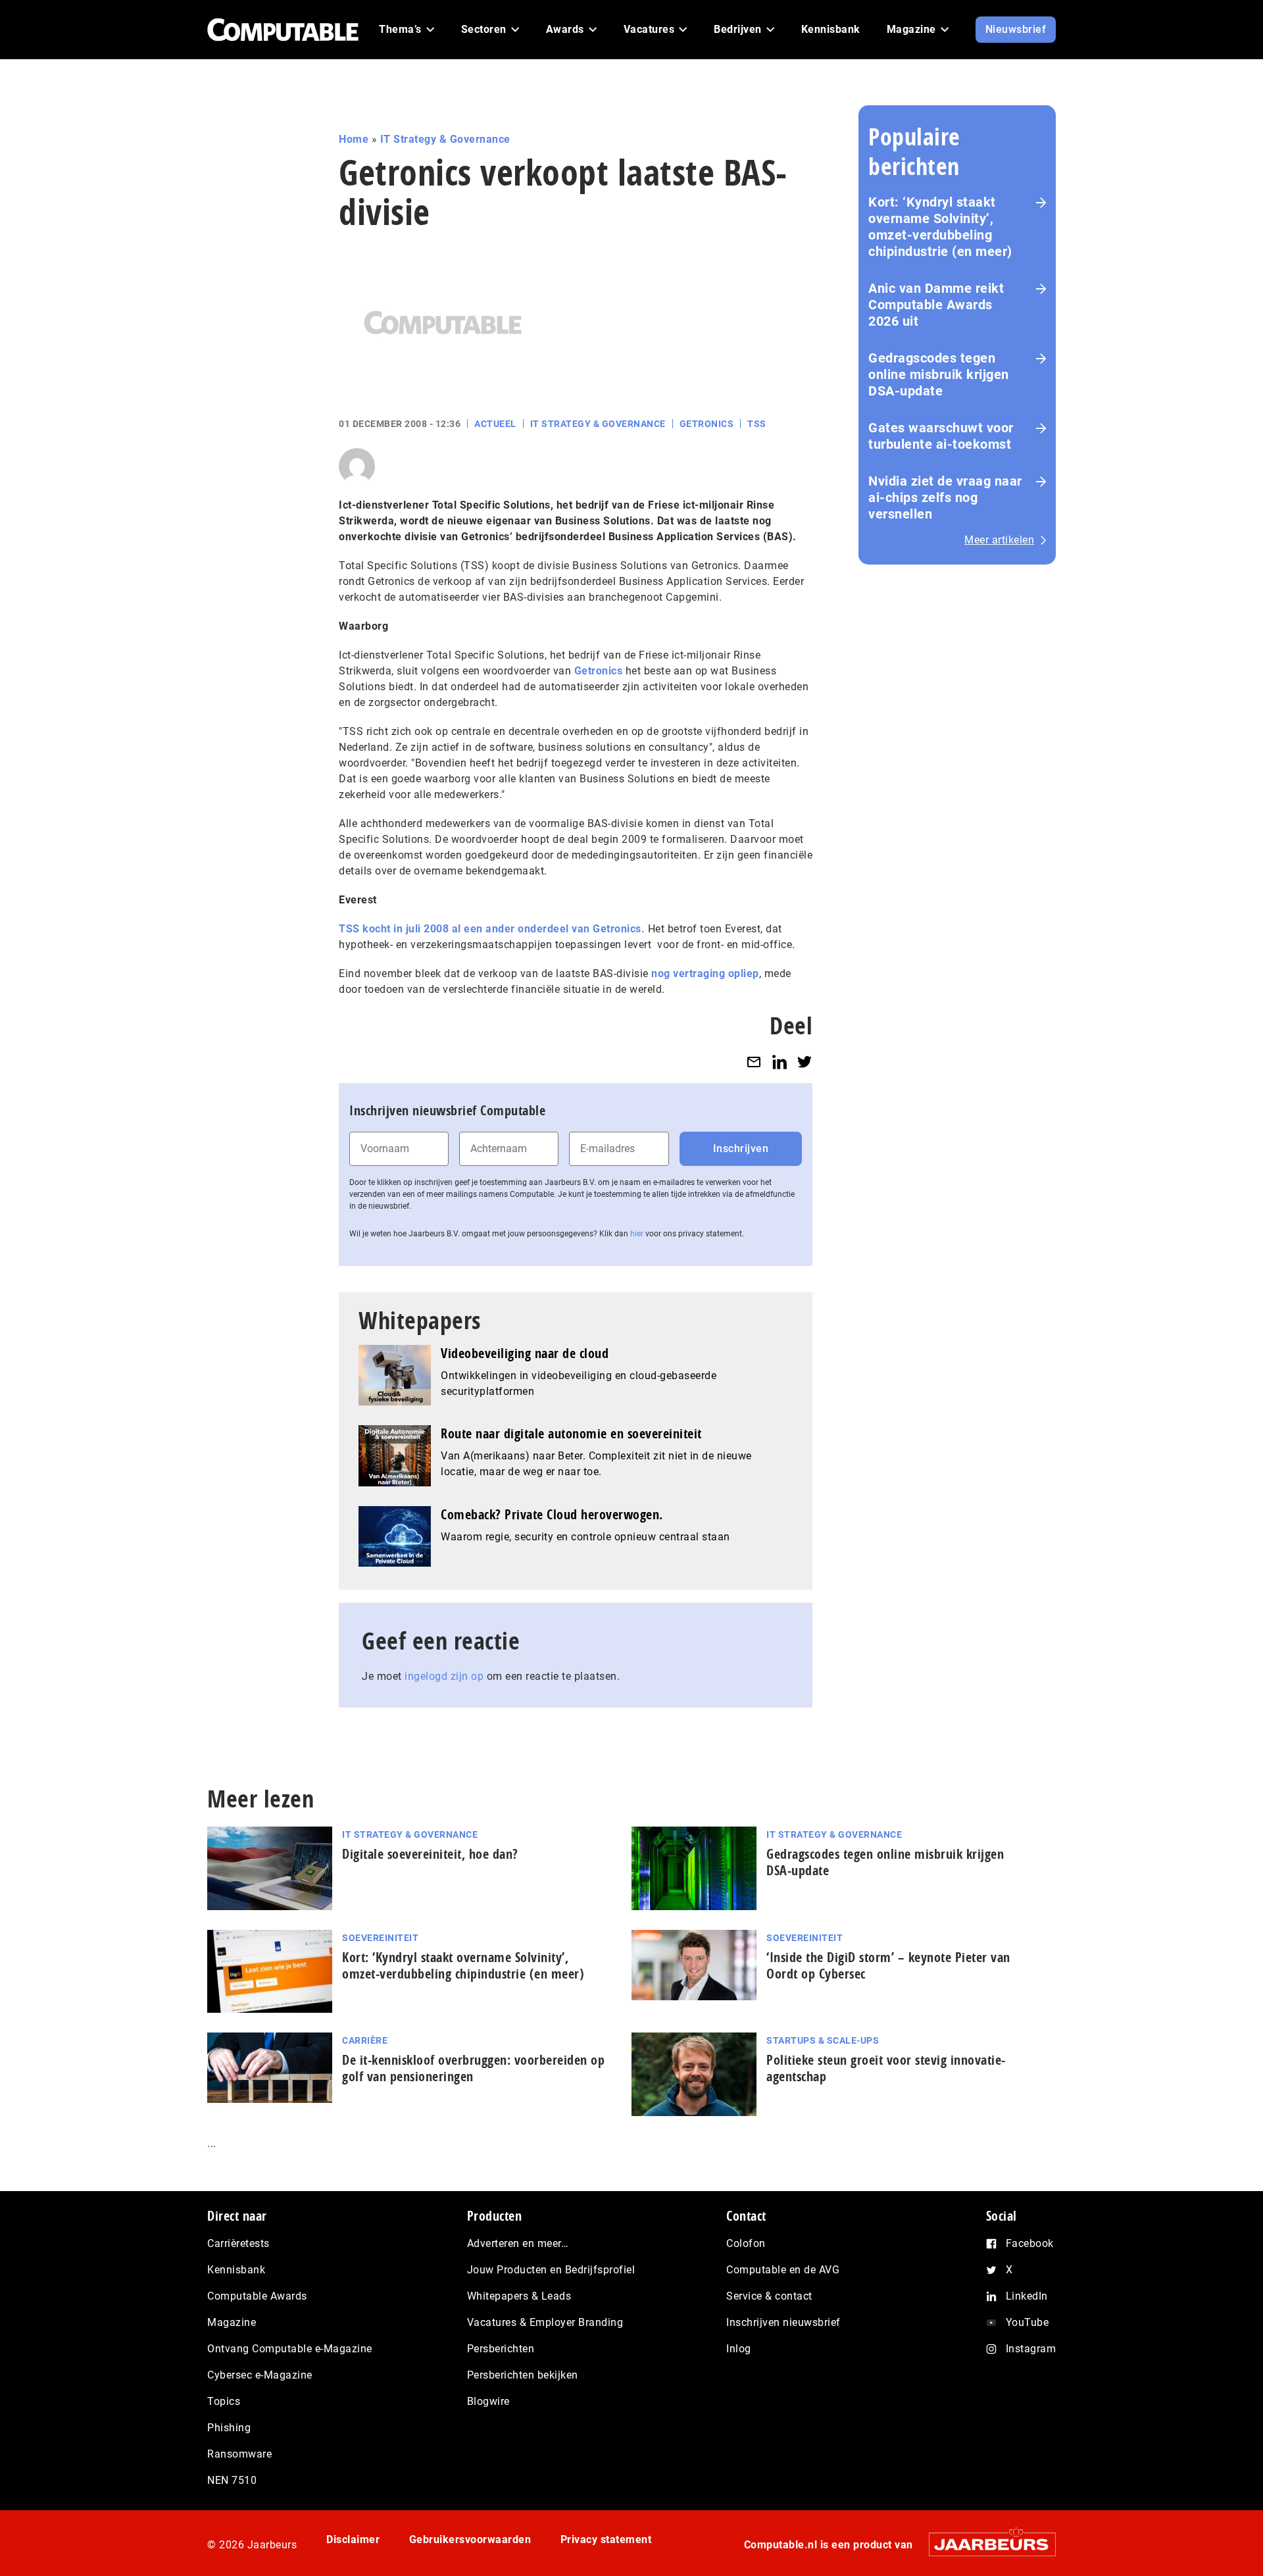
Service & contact (769, 2296)
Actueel (495, 424)
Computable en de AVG (783, 2270)
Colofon (746, 2243)
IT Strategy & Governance (445, 139)
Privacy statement (606, 2539)
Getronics (707, 424)
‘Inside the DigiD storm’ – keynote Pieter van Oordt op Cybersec (888, 1965)
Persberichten (501, 2349)
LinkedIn (1027, 2296)
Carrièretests (238, 2243)
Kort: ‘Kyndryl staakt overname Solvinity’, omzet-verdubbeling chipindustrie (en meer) (940, 227)
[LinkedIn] (780, 1062)
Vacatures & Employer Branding (545, 2322)
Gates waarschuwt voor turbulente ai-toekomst (941, 436)
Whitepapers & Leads (519, 2296)
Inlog (739, 2349)
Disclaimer (353, 2539)
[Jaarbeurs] (986, 2544)
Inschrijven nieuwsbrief (783, 2322)
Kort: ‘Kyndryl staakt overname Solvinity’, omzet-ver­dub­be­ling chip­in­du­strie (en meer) (463, 1965)
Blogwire (488, 2401)
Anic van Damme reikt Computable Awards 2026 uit (936, 305)
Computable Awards (257, 2296)
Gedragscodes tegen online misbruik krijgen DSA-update (939, 374)
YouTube (1028, 2322)
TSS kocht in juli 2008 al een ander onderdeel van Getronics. (492, 929)
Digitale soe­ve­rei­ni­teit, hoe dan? (430, 1854)
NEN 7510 (232, 2480)
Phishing (229, 2428)
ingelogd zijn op (444, 1676)
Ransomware (239, 2454)
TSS (757, 424)
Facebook (1030, 2243)
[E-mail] (754, 1062)
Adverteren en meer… (518, 2243)
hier (637, 1234)
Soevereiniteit (380, 1938)
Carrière (365, 2040)
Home (354, 139)
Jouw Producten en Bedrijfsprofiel (551, 2270)
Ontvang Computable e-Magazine (290, 2349)
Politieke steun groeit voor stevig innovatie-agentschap (886, 2068)
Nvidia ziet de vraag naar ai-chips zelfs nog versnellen (945, 497)
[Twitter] (805, 1062)
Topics (224, 2401)
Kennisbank (236, 2270)
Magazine (232, 2322)
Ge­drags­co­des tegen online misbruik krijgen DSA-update (885, 1862)
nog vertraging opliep (705, 973)
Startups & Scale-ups (823, 2040)
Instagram (1031, 2349)
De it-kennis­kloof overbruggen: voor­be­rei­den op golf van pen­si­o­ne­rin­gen (473, 2068)
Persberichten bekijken (523, 2375)
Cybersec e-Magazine (260, 2375)
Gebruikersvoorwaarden (470, 2539)
